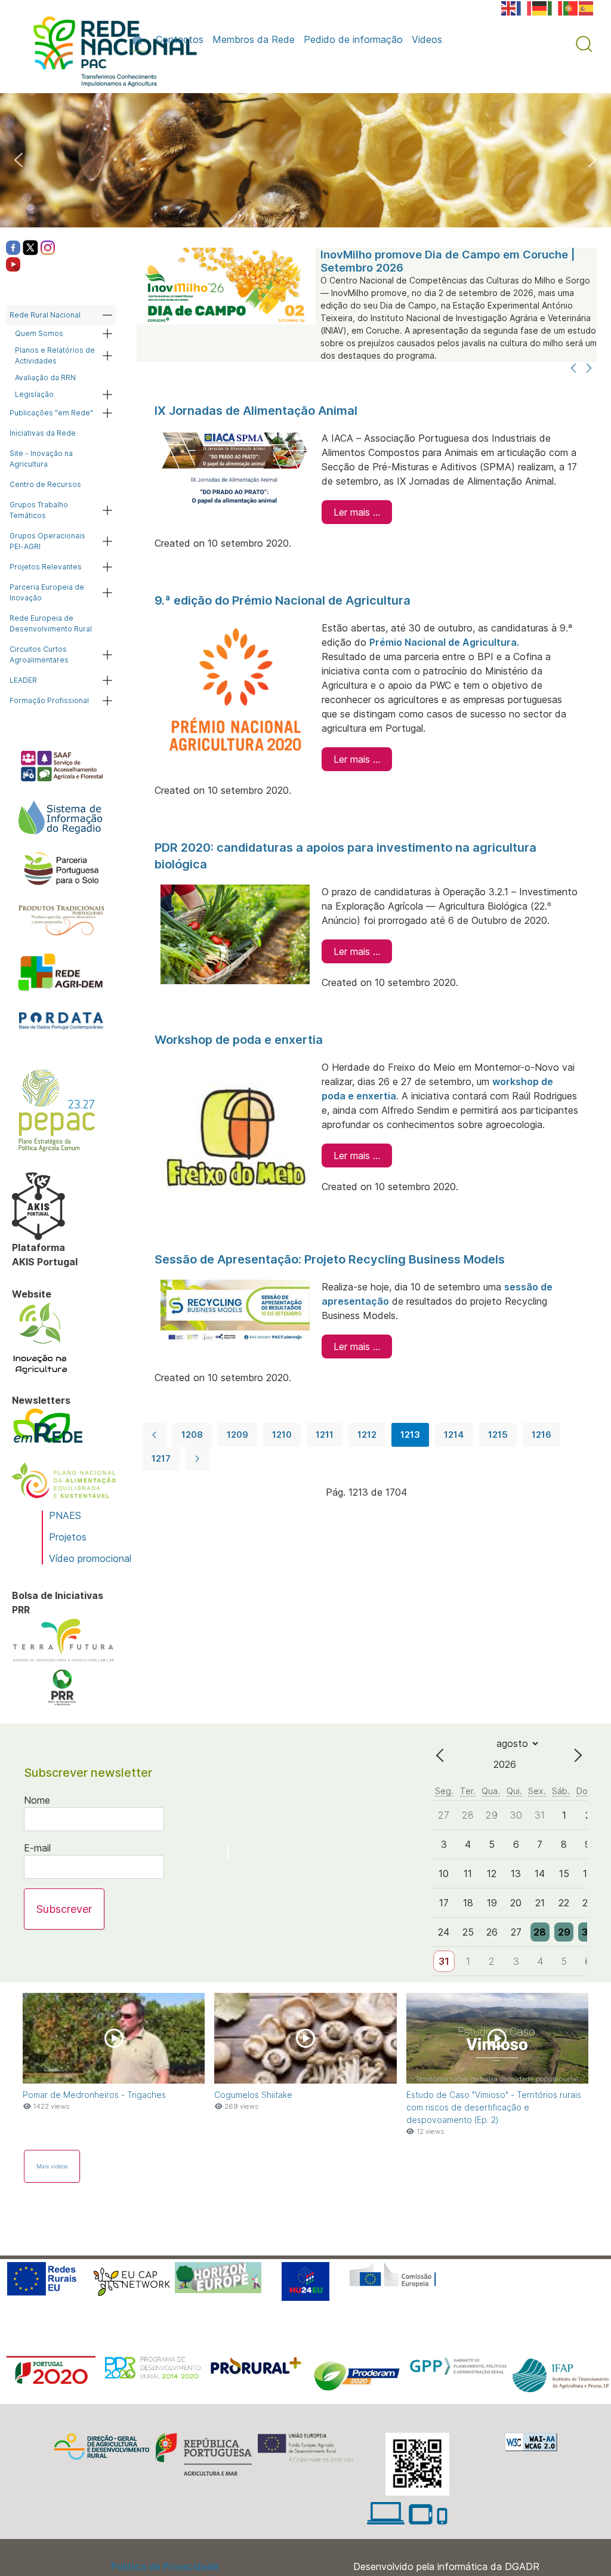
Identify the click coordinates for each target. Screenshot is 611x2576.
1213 (410, 1435)
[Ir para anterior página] (155, 1435)
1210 (282, 1435)
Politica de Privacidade (165, 2566)
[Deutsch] (540, 7)
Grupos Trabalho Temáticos (39, 510)
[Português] (571, 7)
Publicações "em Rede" (51, 413)
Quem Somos (39, 333)
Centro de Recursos (45, 484)
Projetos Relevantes (46, 567)
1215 (498, 1435)
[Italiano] (556, 7)
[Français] (524, 7)
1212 (367, 1435)
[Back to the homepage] (109, 54)
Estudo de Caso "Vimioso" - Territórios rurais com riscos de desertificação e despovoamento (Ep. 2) (494, 2107)
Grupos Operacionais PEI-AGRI (47, 541)
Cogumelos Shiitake (253, 2095)
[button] (584, 44)
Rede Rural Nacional (45, 315)
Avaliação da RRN (45, 378)
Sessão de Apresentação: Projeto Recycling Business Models (330, 1259)
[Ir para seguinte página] (198, 1459)
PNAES (65, 1515)
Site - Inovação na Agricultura (41, 459)
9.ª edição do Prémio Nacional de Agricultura (283, 600)
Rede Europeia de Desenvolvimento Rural (51, 623)
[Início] (139, 39)
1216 (541, 1435)
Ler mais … (357, 512)
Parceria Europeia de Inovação (47, 592)
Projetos (68, 1537)
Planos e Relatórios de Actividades (55, 355)
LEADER (23, 680)
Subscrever (64, 1909)
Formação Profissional (49, 700)
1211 (325, 1435)
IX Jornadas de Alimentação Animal (256, 411)
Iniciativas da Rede (43, 433)
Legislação (34, 394)
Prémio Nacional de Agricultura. (444, 642)
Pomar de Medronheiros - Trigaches (94, 2095)
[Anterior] (573, 369)
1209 (237, 1435)
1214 (454, 1435)
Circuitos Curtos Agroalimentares (39, 654)
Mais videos (52, 2166)
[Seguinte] (589, 369)
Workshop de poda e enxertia (239, 1040)
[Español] (587, 7)
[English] (509, 7)
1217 (161, 1458)
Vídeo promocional (90, 1558)
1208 (192, 1435)
